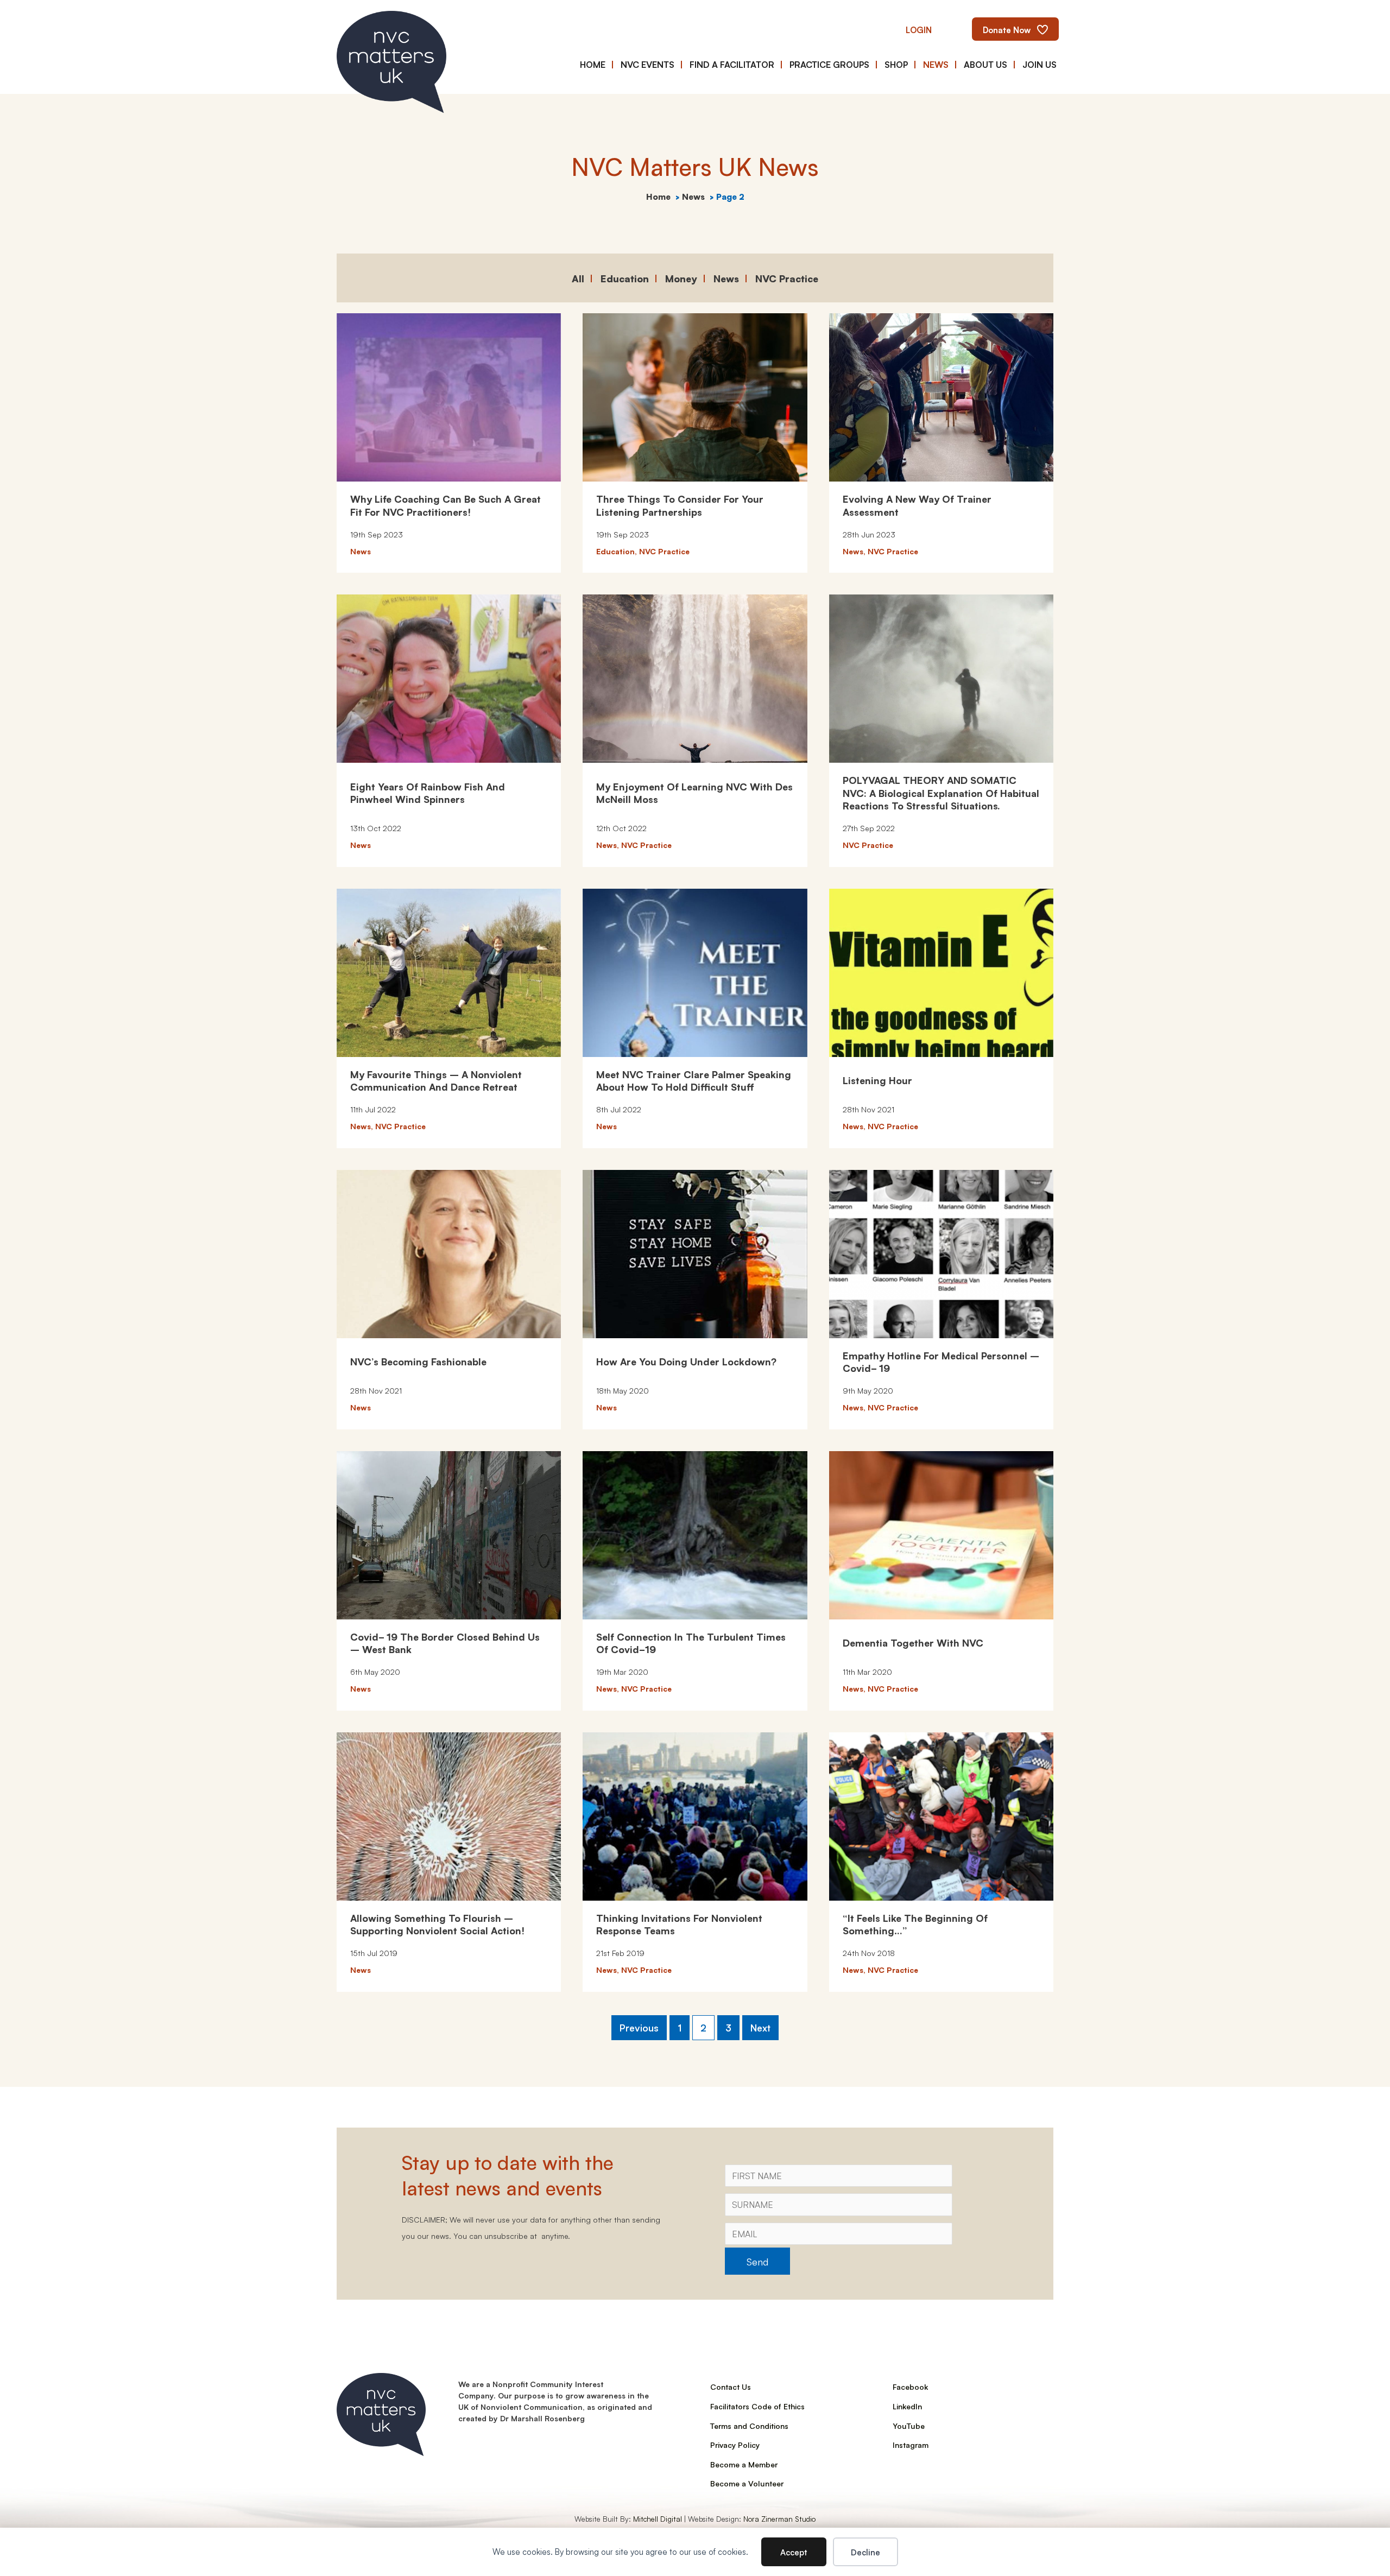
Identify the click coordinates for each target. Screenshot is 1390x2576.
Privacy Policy (735, 2445)
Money (681, 278)
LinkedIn (907, 2406)
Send (757, 2261)
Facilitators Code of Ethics (757, 2406)
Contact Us (731, 2387)
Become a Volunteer (747, 2483)
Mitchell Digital (658, 2518)
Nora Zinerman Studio (779, 2518)
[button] (919, 29)
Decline (865, 2552)
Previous (639, 2027)
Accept (794, 2552)
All (578, 278)
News (726, 278)
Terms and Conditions (749, 2426)
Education (625, 278)
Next (760, 2027)
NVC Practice (787, 278)
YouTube (909, 2426)
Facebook (910, 2387)
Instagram (911, 2445)
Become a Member (744, 2464)
